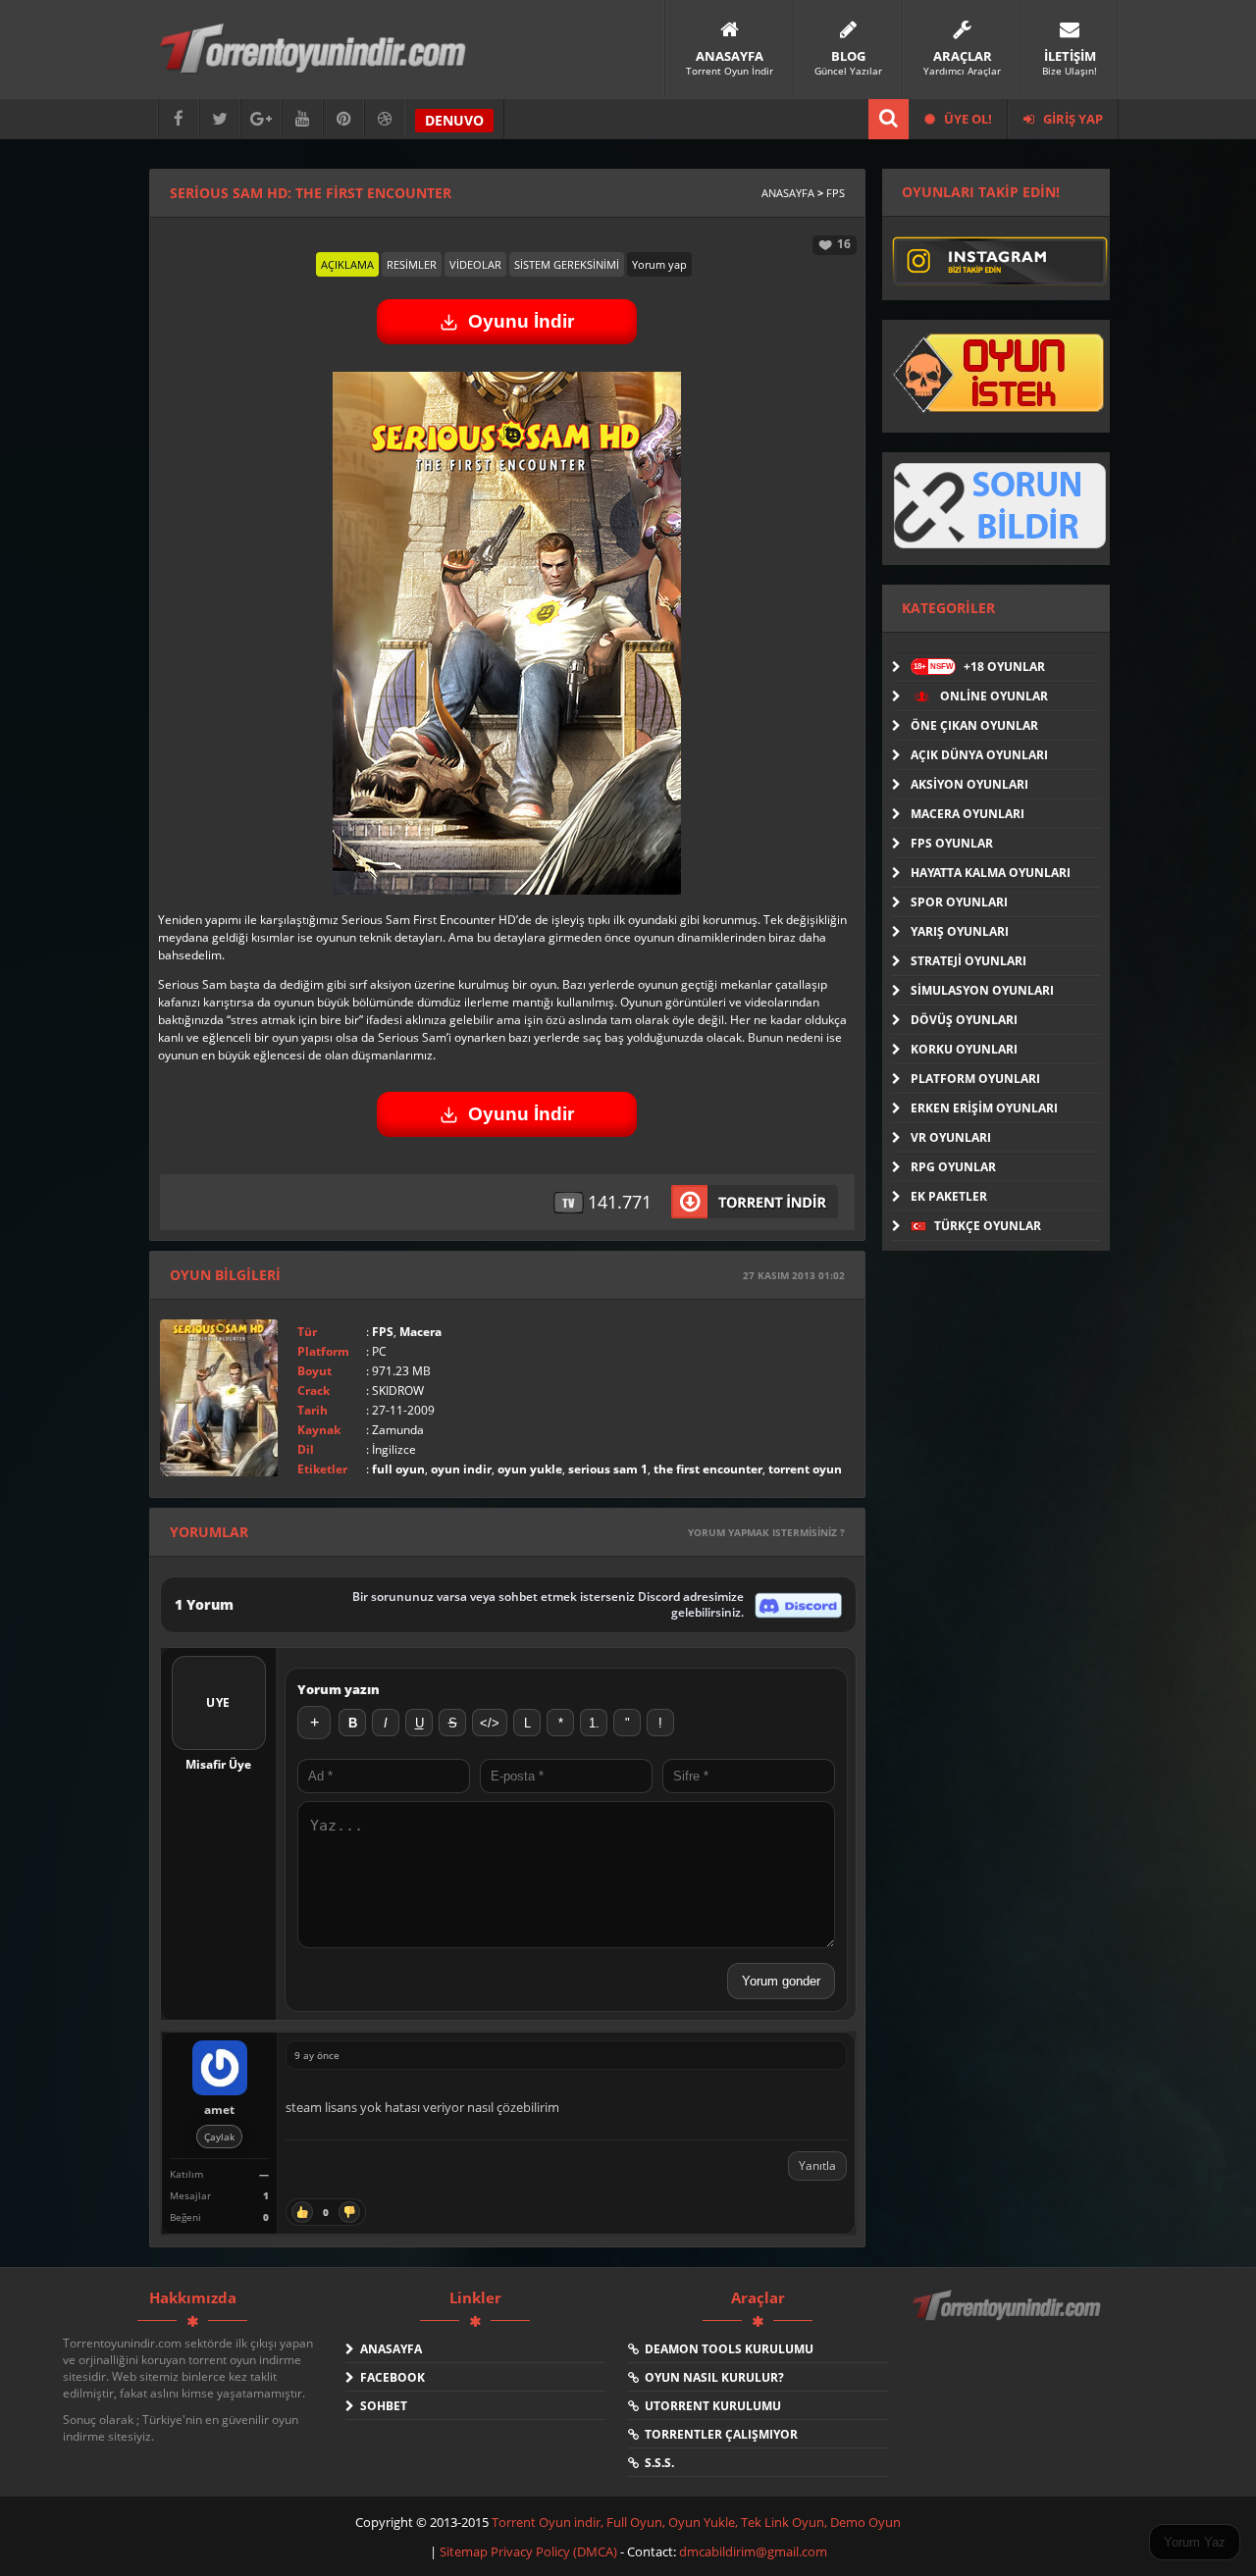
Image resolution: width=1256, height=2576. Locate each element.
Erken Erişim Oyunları (984, 1108)
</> (490, 1723)
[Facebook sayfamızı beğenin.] (179, 119)
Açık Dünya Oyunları (979, 755)
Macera (420, 1332)
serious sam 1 (608, 1469)
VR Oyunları (951, 1137)
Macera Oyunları (968, 814)
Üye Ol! (967, 119)
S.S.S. (656, 2463)
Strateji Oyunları (968, 961)
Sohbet (381, 2406)
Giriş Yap (1072, 119)
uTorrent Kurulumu (710, 2406)
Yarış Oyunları (960, 931)
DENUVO (454, 120)
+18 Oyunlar (979, 667)
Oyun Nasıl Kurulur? (711, 2377)
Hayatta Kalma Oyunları (991, 873)
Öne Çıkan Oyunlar (974, 725)
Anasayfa (788, 193)
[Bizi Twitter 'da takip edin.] (220, 119)
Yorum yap (659, 264)
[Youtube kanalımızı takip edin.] (302, 119)
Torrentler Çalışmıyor (718, 2434)
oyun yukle (530, 1469)
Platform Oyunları (975, 1079)
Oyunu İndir (521, 321)
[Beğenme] (349, 2212)
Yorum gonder (781, 1981)
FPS (836, 193)
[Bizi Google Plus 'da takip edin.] (261, 119)
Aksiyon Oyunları (969, 784)
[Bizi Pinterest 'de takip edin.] (343, 119)
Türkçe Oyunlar (986, 1226)
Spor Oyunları (959, 902)
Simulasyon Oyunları (982, 990)
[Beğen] (302, 2212)
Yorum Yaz (1195, 2542)
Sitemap (465, 2551)
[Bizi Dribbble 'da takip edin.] (385, 119)
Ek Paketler (949, 1196)
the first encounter (708, 1469)
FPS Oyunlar (952, 843)
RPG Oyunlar (953, 1167)
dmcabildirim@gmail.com (753, 2551)
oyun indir (461, 1469)
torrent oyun (805, 1469)
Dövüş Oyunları (964, 1020)
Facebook (390, 2377)
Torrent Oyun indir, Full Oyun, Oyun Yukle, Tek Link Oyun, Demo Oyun (696, 2522)
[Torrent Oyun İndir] (1009, 2319)
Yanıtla (817, 2165)
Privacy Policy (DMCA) (554, 2551)
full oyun (398, 1469)
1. (594, 1723)
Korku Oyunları (964, 1049)
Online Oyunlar (993, 696)
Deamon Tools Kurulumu (726, 2349)
